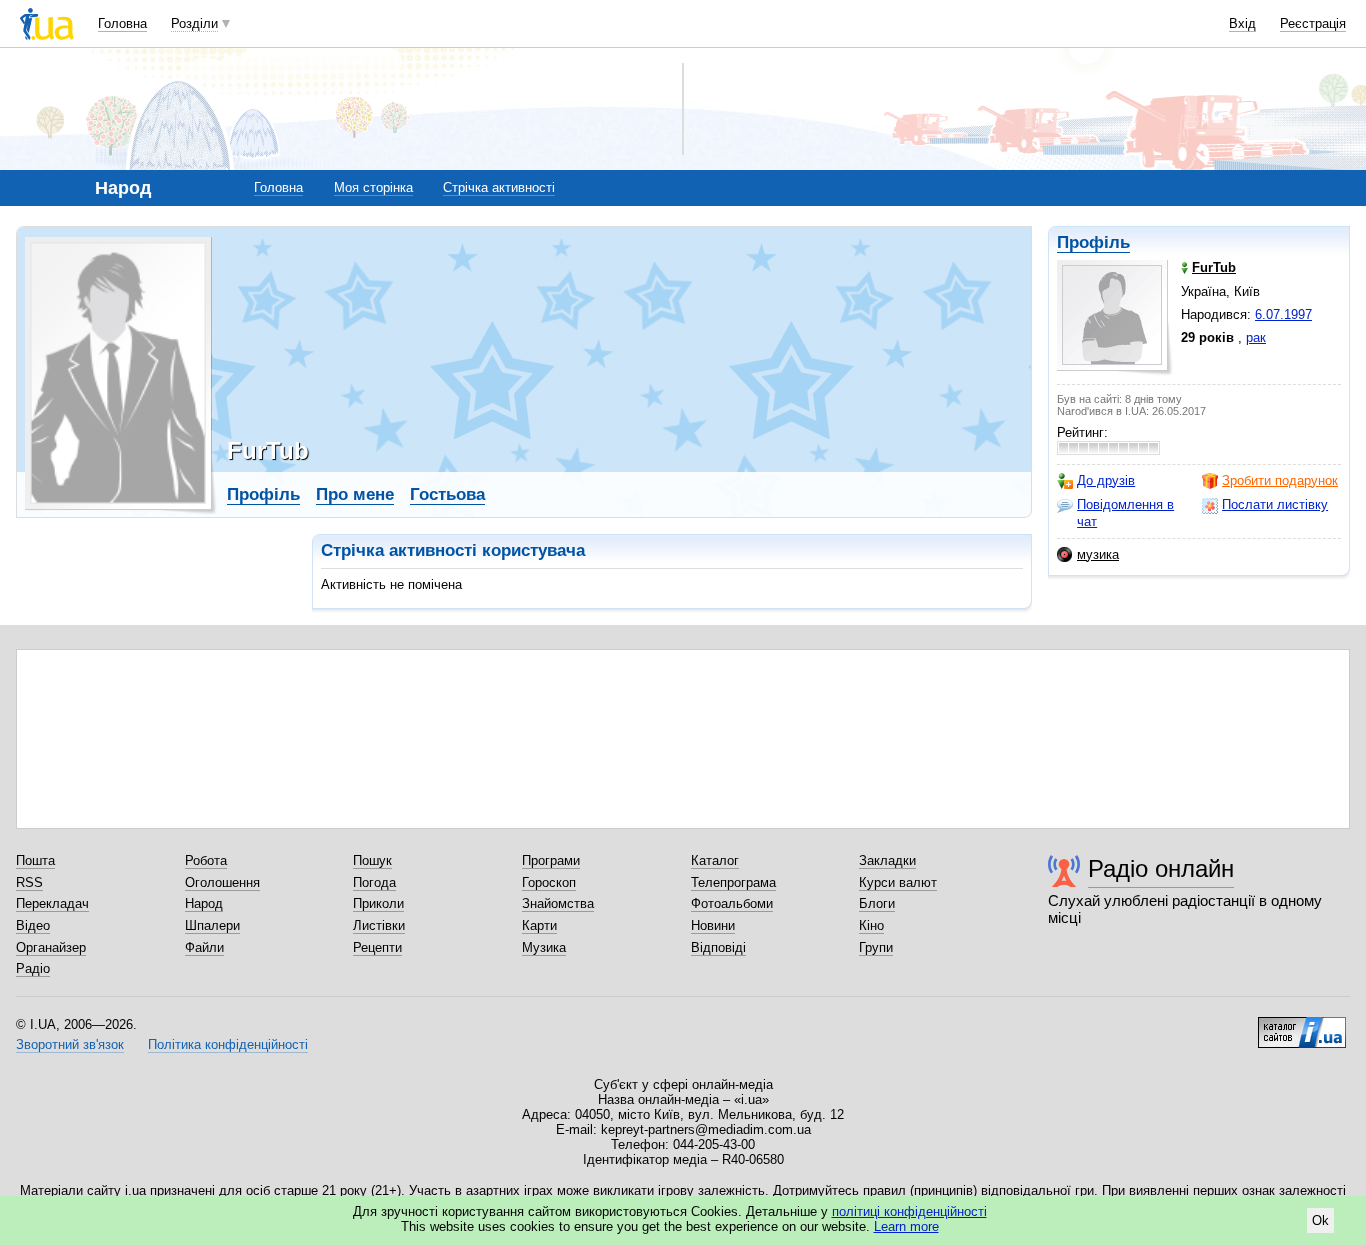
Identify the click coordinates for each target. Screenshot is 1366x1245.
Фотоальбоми (732, 903)
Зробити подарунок (1280, 480)
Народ (204, 903)
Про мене (355, 494)
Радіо (33, 968)
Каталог (715, 860)
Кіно (871, 925)
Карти (539, 925)
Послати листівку (1275, 504)
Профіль (1093, 242)
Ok (1320, 1220)
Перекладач (52, 903)
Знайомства (558, 903)
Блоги (877, 903)
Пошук (372, 860)
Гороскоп (549, 882)
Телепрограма (733, 882)
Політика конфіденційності (228, 1044)
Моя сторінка (373, 187)
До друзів (1106, 480)
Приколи (378, 903)
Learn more (906, 1226)
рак (1256, 337)
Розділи (194, 23)
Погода (374, 882)
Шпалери (212, 925)
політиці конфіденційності (909, 1211)
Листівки (379, 925)
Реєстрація (1313, 23)
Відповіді (718, 947)
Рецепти (377, 947)
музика (1098, 554)
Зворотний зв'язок (70, 1044)
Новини (713, 925)
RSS (29, 882)
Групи (876, 947)
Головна (122, 23)
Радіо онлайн (1161, 868)
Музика (544, 947)
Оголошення (222, 882)
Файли (204, 947)
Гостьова (447, 494)
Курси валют (898, 882)
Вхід (1242, 23)
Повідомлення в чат (1125, 512)
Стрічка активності (499, 187)
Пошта (35, 860)
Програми (551, 860)
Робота (206, 860)
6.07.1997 (1283, 314)
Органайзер (51, 947)
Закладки (887, 860)
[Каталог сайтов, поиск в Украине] (1302, 1025)
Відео (33, 925)
